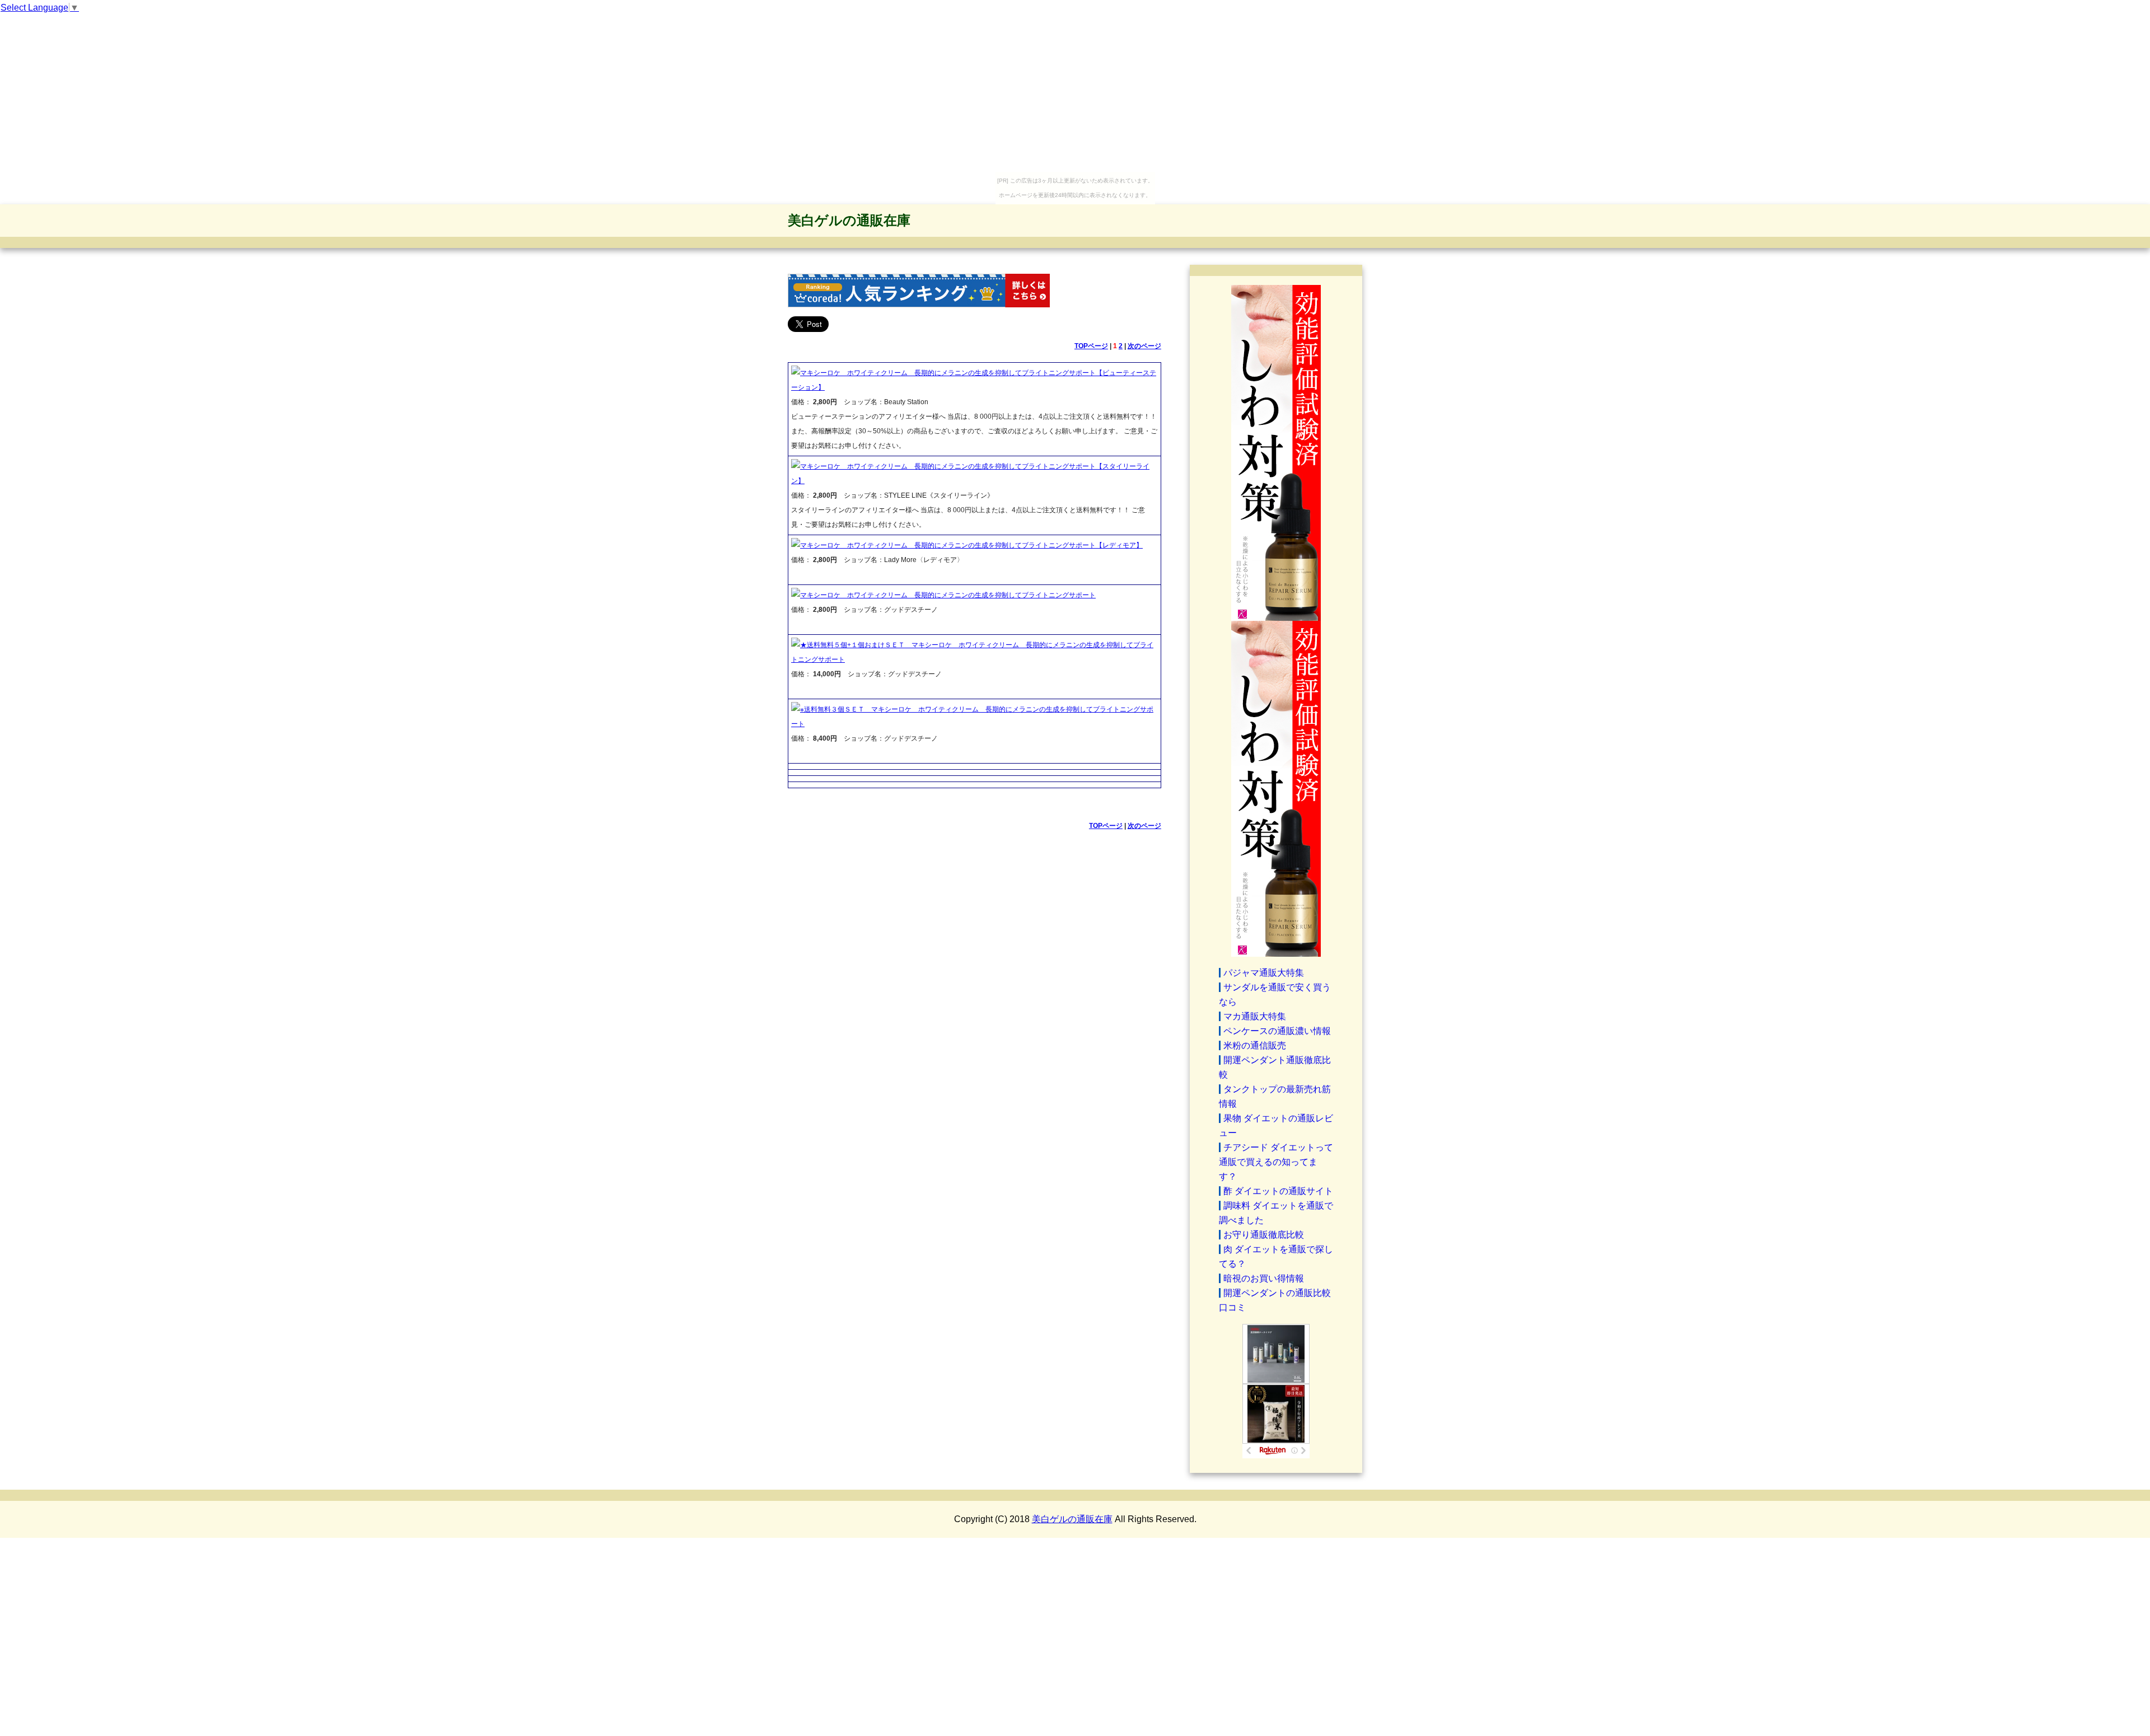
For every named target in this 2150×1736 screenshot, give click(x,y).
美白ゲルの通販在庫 (849, 220)
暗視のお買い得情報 (1264, 1278)
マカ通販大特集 (1255, 1016)
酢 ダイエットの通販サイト (1278, 1191)
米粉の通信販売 (1255, 1045)
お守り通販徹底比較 (1264, 1235)
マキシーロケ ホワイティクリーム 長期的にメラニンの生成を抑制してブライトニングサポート (948, 595)
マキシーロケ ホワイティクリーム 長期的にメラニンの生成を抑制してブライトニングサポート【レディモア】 (971, 545)
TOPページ (1091, 346)
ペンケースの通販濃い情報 (1277, 1031)
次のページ (1144, 346)
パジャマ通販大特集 (1264, 973)
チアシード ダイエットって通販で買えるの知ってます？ (1276, 1162)
